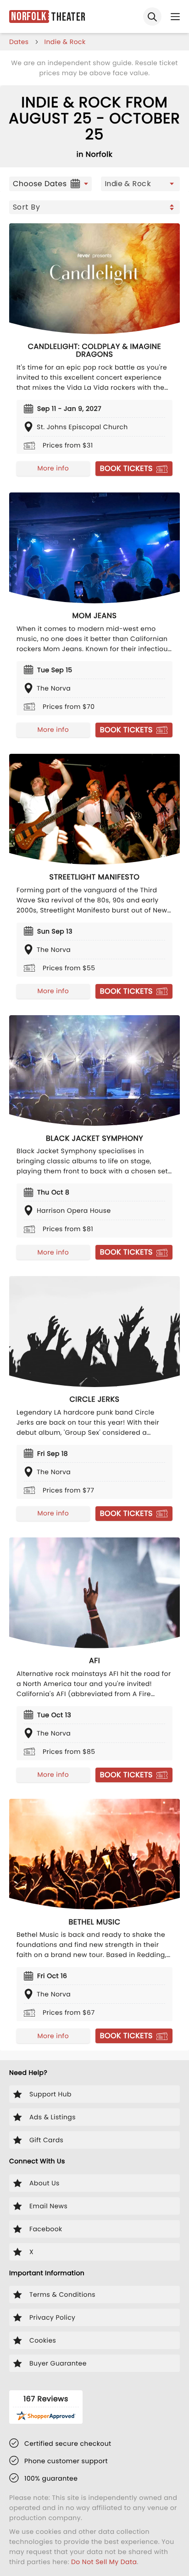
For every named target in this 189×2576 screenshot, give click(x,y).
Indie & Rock (65, 42)
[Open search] (152, 17)
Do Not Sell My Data (104, 2562)
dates (19, 42)
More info (53, 468)
